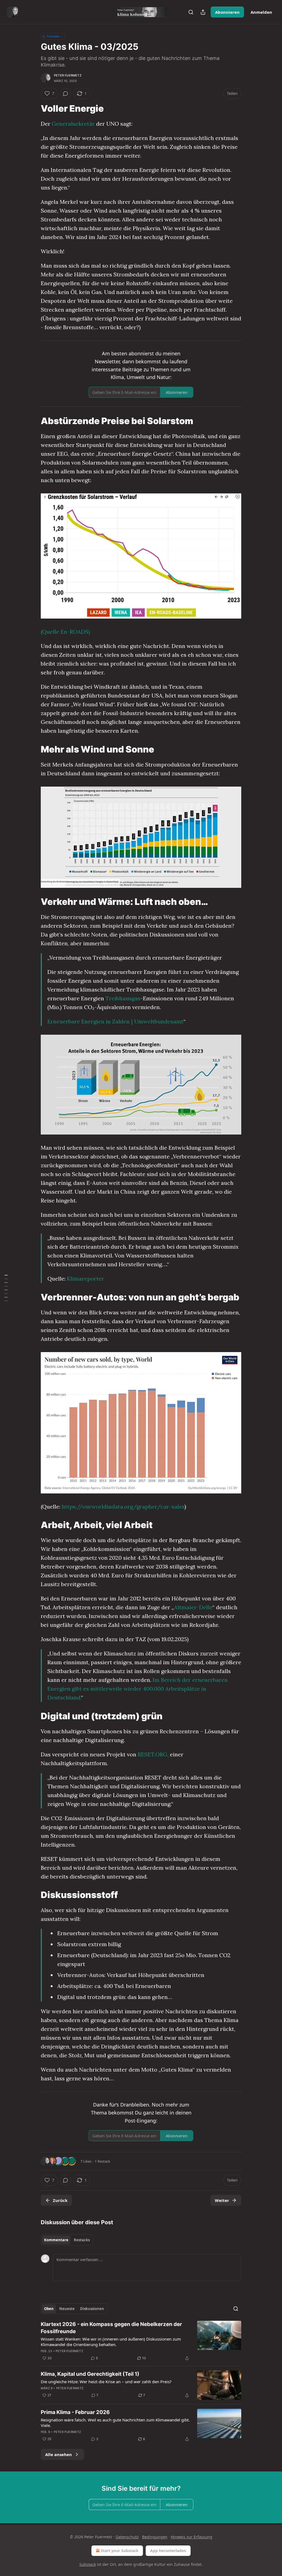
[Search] (191, 12)
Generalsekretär (73, 124)
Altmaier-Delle (193, 1607)
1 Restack (102, 2161)
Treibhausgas (123, 998)
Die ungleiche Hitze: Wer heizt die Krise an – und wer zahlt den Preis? (106, 2382)
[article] (141, 2341)
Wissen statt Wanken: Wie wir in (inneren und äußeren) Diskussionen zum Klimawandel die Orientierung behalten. (111, 2342)
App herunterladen (168, 2551)
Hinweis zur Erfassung (192, 2537)
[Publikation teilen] (203, 12)
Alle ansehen (59, 2454)
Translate (53, 36)
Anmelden (261, 12)
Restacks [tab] (82, 2240)
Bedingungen (155, 2537)
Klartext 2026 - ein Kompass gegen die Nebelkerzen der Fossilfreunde (111, 2328)
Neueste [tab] (67, 2309)
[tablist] (67, 2240)
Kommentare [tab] (56, 2240)
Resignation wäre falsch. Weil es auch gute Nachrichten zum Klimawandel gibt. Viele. (115, 2423)
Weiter (222, 2200)
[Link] (33, 109)
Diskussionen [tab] (92, 2309)
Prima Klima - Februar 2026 (75, 2412)
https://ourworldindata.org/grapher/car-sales (123, 1507)
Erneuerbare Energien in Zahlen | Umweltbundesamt (115, 1021)
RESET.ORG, (153, 1754)
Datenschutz (127, 2537)
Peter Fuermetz (68, 75)
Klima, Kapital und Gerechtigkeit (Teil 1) (90, 2374)
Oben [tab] (49, 2309)
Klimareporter (86, 1279)
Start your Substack (120, 2551)
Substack (88, 2564)
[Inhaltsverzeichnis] (6, 1288)
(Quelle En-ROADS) (65, 632)
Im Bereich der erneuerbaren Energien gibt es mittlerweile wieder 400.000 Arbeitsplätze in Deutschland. (138, 1689)
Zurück (60, 2200)
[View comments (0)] (66, 94)
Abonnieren (227, 12)
